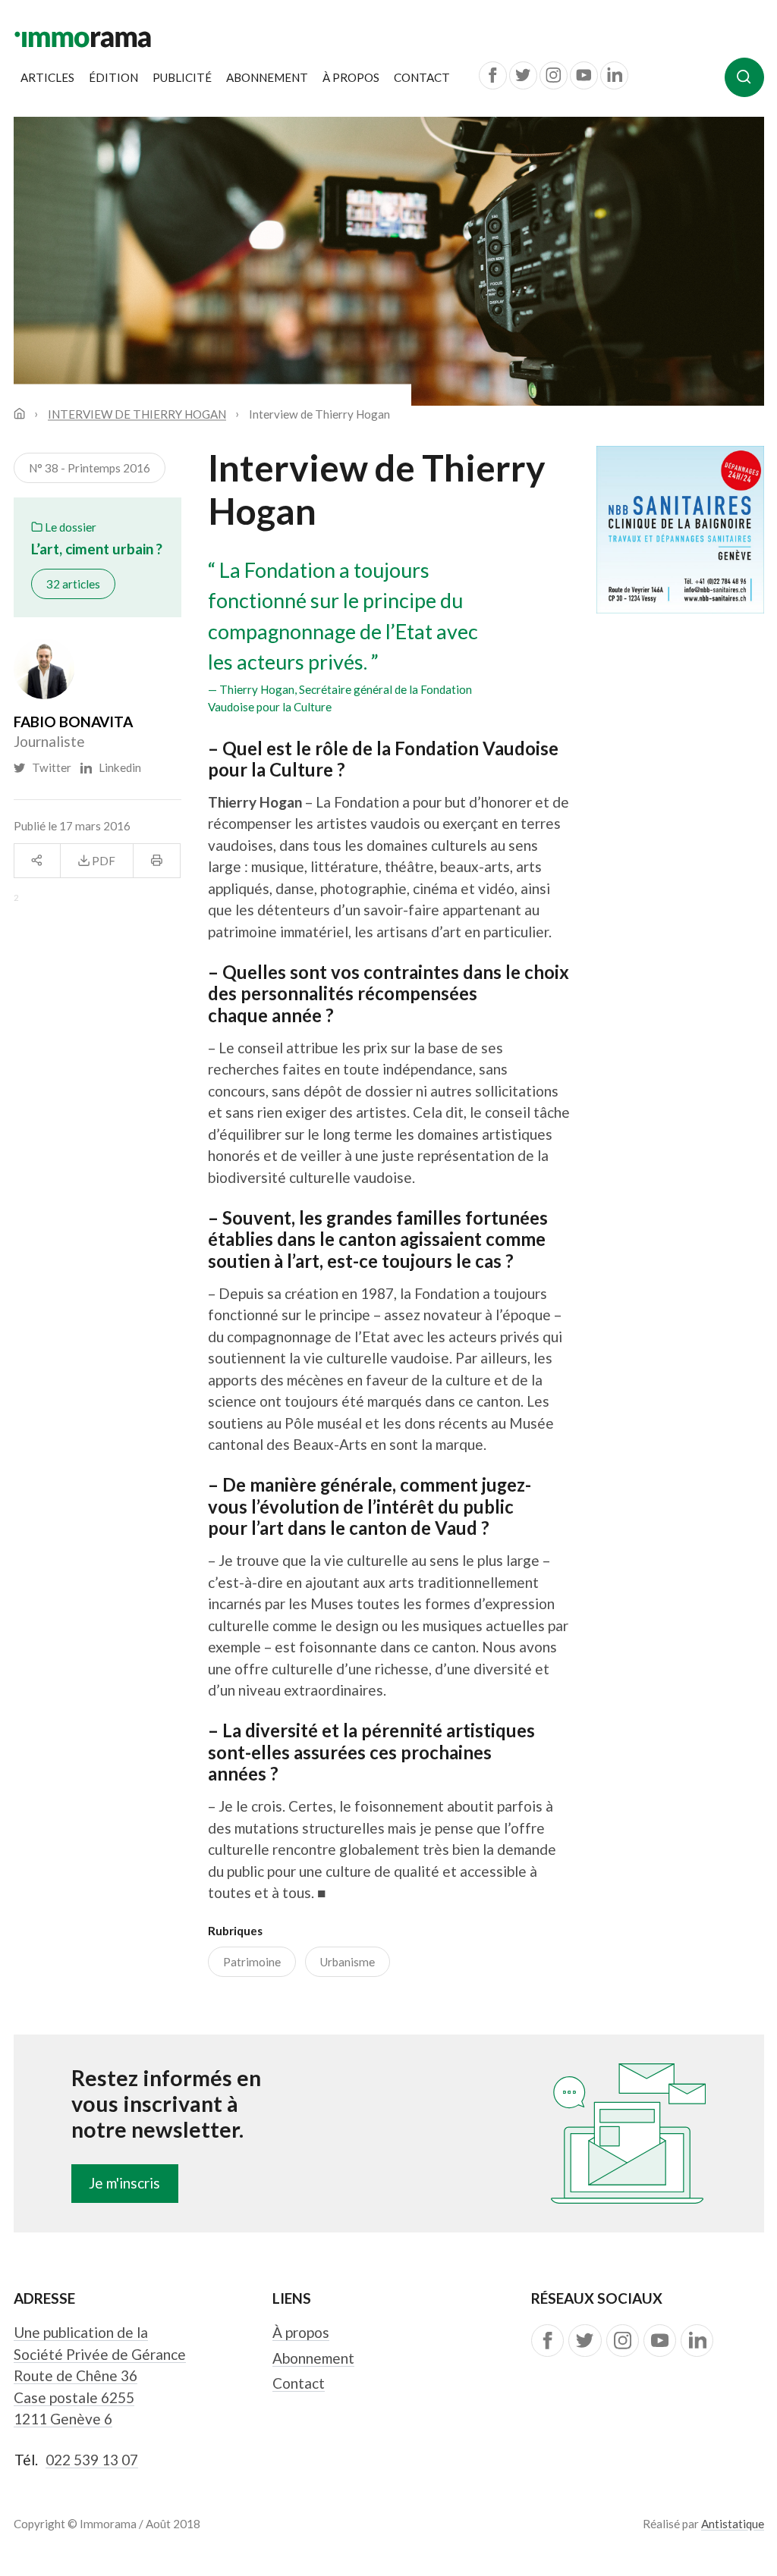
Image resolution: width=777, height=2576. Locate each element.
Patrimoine (252, 1962)
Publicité (182, 77)
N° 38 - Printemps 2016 (90, 468)
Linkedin (116, 767)
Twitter (49, 767)
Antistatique (733, 2524)
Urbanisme (348, 1962)
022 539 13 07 (92, 2460)
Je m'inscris (124, 2183)
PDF (102, 861)
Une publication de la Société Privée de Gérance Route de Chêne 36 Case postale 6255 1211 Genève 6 (100, 2375)
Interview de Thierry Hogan (137, 414)
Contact (422, 77)
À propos (351, 77)
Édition (113, 77)
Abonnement (267, 77)
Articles (47, 77)
